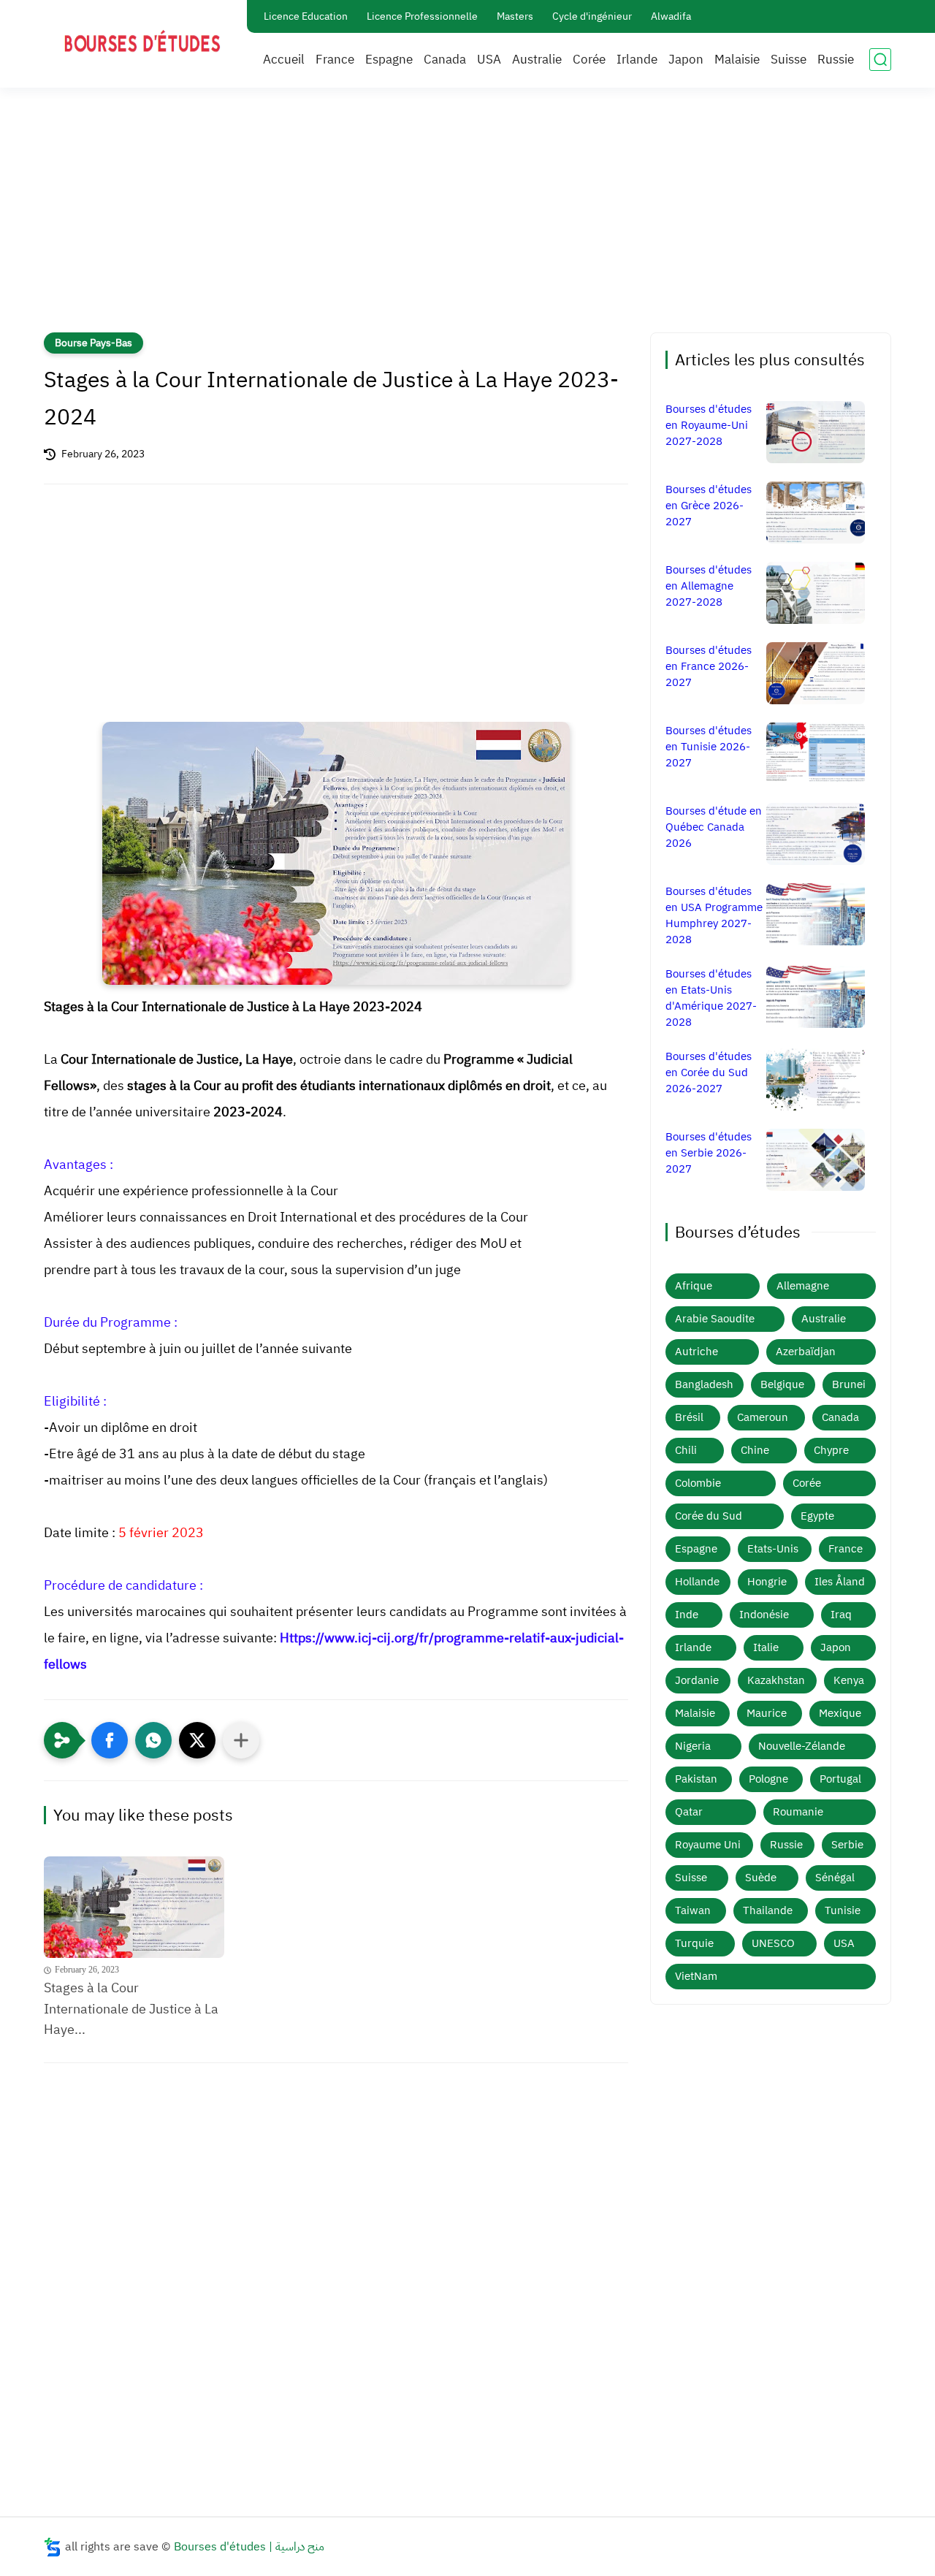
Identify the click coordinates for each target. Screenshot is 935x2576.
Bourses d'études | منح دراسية (249, 2547)
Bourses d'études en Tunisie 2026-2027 (709, 747)
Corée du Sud (709, 1516)
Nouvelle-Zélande (802, 1746)
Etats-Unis (773, 1549)
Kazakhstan (776, 1680)
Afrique (694, 1286)
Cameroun (763, 1417)
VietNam (696, 1976)
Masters (515, 16)
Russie (836, 60)
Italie (766, 1647)
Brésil (689, 1417)
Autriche (697, 1352)
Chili (686, 1450)
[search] (880, 60)
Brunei (849, 1384)
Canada (445, 60)
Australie (537, 60)
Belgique (782, 1384)
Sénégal (835, 1878)
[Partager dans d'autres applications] (241, 1740)
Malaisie (737, 60)
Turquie (694, 1943)
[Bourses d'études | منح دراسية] (142, 43)
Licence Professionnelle (422, 16)
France (335, 60)
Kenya (849, 1680)
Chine (755, 1450)
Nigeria (693, 1746)
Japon (686, 60)
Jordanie (697, 1680)
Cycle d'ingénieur (592, 16)
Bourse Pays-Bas (93, 343)
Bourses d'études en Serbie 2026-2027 (709, 1153)
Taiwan (693, 1910)
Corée (589, 60)
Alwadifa (671, 16)
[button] (110, 1740)
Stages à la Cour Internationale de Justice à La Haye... (131, 2009)
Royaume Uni (708, 1845)
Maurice (767, 1713)
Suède (761, 1878)
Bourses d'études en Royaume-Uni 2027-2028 (709, 425)
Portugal (840, 1779)
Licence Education (306, 16)
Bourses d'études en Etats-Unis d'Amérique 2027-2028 (711, 998)
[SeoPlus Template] (53, 2547)
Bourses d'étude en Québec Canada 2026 (714, 827)
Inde (687, 1615)
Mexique (840, 1713)
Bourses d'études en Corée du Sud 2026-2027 (709, 1072)
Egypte (817, 1516)
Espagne (389, 60)
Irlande (637, 60)
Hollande (697, 1582)
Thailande (768, 1910)
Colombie (698, 1483)
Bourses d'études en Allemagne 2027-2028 (709, 586)
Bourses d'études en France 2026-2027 (709, 666)
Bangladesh (704, 1384)
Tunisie (843, 1910)
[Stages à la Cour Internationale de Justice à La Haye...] (134, 1907)
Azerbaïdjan (806, 1352)
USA (489, 60)
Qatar (689, 1812)
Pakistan (696, 1779)
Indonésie (764, 1615)
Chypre (831, 1450)
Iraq (841, 1615)
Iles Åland (840, 1582)
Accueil (284, 60)
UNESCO (773, 1943)
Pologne (768, 1779)
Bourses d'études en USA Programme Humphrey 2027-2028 (714, 915)
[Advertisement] (467, 219)
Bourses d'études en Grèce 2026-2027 (709, 506)
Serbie (847, 1845)
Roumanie (798, 1812)
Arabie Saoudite (715, 1319)
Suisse (789, 60)
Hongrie (767, 1582)
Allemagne (803, 1286)
